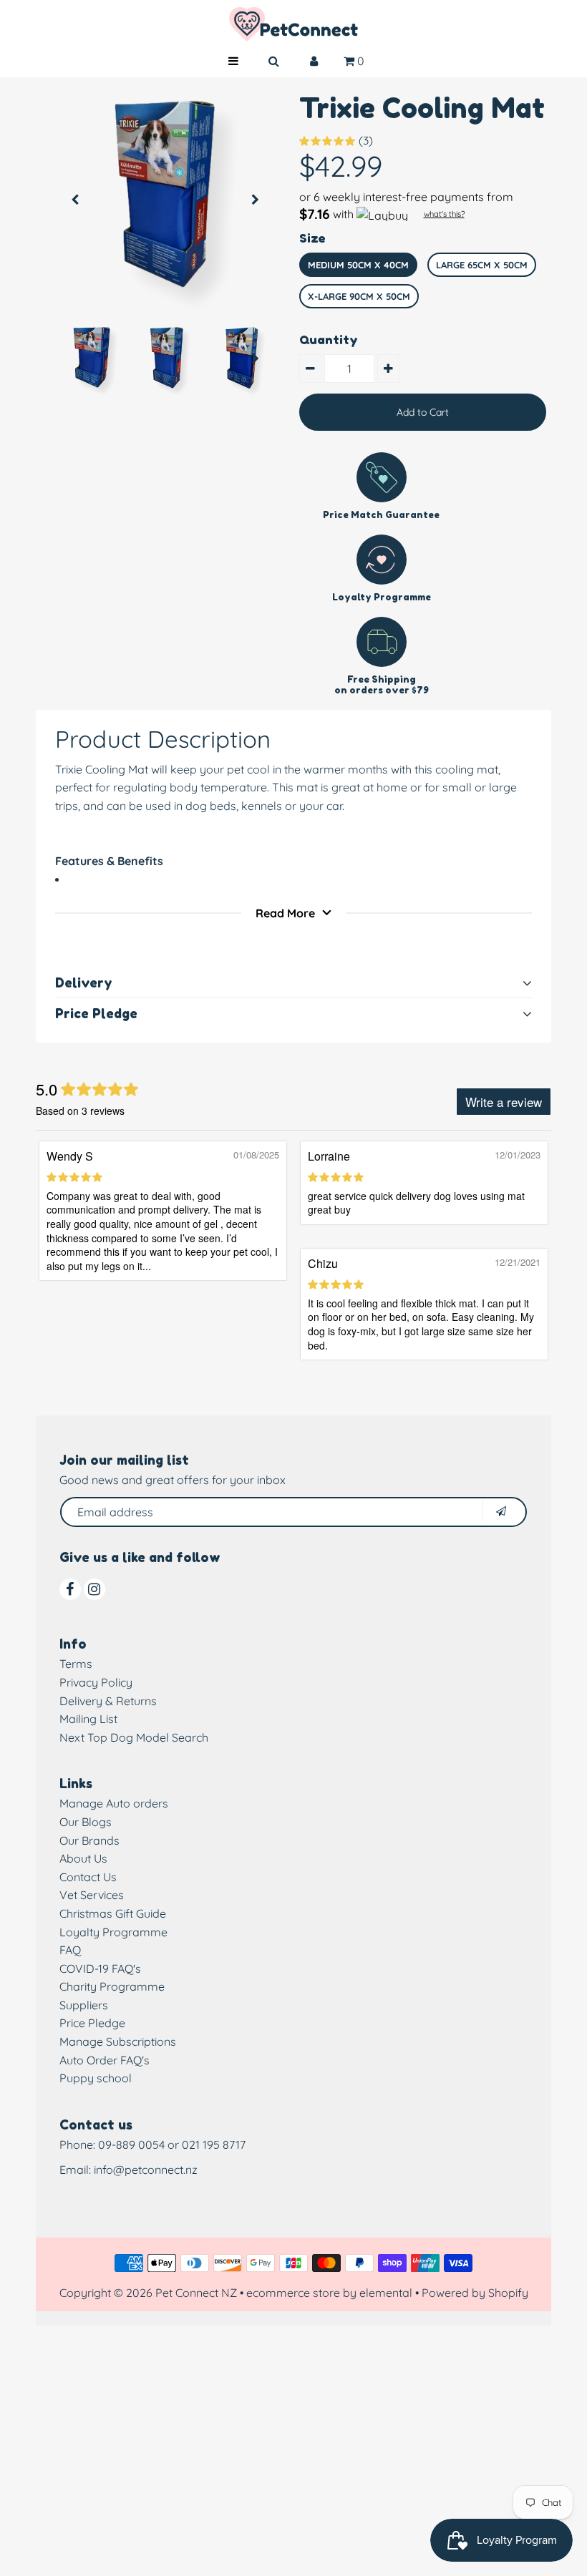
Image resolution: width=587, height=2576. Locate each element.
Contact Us (88, 1877)
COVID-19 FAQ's (100, 1968)
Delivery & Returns (108, 1701)
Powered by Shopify (475, 2293)
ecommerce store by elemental (329, 2293)
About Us (83, 1858)
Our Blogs (86, 1822)
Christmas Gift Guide (113, 1913)
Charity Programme (112, 1986)
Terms (76, 1664)
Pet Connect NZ (196, 2293)
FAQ (70, 1950)
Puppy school (96, 2078)
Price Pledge (92, 2023)
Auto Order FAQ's (105, 2060)
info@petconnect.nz (146, 2170)
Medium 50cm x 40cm (358, 265)
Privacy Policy (96, 1682)
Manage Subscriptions (118, 2041)
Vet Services (92, 1895)
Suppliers (84, 2005)
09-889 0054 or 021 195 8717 (172, 2145)
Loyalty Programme (113, 1932)
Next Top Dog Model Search (134, 1737)
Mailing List (88, 1719)
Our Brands (89, 1840)
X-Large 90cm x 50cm (359, 296)
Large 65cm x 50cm (482, 265)
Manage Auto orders (114, 1803)
